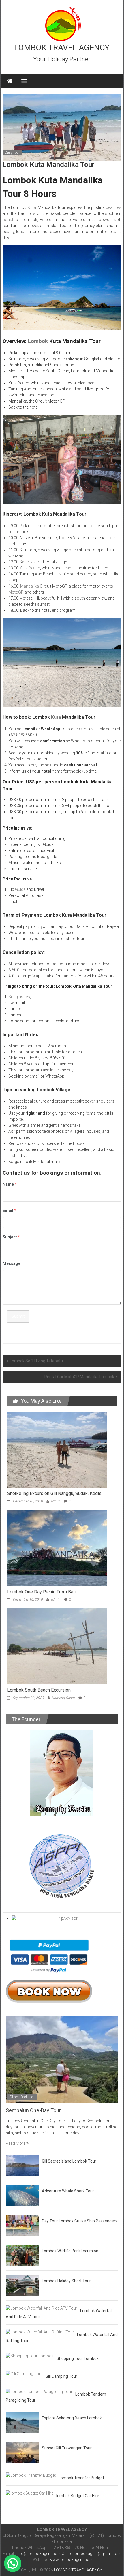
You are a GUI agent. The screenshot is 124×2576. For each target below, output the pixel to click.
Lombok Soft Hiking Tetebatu (36, 1361)
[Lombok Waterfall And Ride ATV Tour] (42, 2308)
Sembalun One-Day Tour (33, 2110)
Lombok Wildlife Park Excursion (70, 2251)
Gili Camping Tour (61, 2376)
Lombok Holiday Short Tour (66, 2281)
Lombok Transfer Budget (81, 2478)
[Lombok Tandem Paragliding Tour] (39, 2391)
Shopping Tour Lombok (78, 2358)
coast (8, 220)
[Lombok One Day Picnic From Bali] (57, 1548)
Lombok (37, 341)
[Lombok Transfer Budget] (31, 2475)
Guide (20, 889)
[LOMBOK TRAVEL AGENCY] (10, 81)
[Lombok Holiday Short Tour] (22, 2285)
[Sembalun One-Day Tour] (62, 2059)
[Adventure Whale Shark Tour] (22, 2195)
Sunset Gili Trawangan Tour (67, 2448)
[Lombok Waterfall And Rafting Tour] (40, 2332)
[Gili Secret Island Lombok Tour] (22, 2165)
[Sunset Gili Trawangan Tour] (22, 2452)
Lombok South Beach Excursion (39, 1690)
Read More (16, 2143)
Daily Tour (12, 152)
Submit (18, 1316)
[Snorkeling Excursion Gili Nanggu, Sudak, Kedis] (57, 1449)
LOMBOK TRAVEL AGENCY (62, 48)
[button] (13, 2563)
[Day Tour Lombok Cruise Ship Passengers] (22, 2225)
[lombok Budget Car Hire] (30, 2493)
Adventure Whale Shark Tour (68, 2191)
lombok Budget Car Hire (78, 2496)
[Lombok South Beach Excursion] (57, 1646)
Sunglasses (19, 997)
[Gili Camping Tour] (24, 2373)
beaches (114, 207)
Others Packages (22, 2097)
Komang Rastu (63, 1698)
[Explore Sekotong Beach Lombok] (22, 2422)
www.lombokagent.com (71, 2560)
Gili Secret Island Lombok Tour (69, 2161)
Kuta (32, 207)
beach (68, 568)
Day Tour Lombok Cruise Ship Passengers (80, 2221)
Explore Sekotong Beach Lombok (72, 2418)
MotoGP (16, 592)
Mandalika (30, 586)
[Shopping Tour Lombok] (30, 2356)
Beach (34, 568)
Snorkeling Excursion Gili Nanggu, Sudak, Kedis (54, 1493)
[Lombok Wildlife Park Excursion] (22, 2255)
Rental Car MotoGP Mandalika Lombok (79, 1377)
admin (55, 1501)
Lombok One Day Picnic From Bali (41, 1592)
